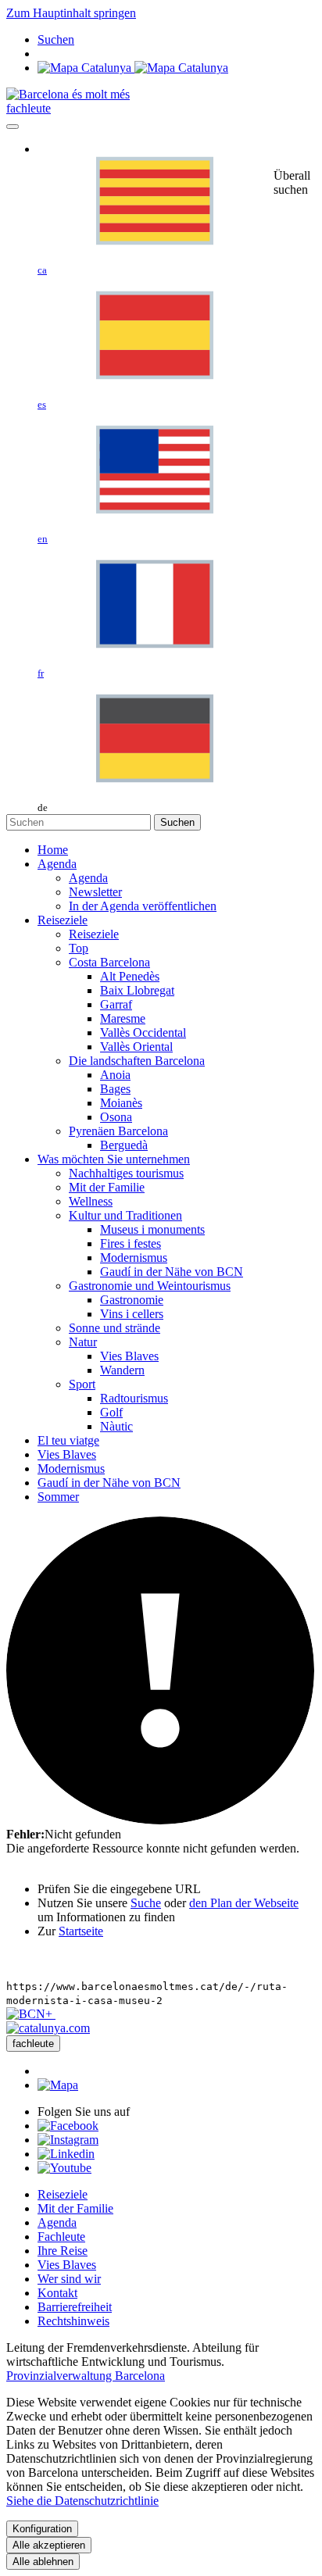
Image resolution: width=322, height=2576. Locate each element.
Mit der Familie (75, 2208)
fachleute (29, 108)
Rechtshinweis (73, 2321)
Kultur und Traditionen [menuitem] (125, 1215)
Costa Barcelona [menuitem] (109, 962)
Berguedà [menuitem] (124, 1145)
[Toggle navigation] (13, 127)
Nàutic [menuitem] (116, 1426)
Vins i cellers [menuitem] (132, 1314)
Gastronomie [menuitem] (132, 1300)
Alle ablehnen (43, 2562)
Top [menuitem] (79, 948)
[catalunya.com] (48, 2028)
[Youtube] (64, 2168)
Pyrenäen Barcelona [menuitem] (118, 1131)
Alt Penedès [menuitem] (130, 976)
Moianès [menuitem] (121, 1103)
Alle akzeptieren (49, 2545)
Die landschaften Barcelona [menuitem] (137, 1061)
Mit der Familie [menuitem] (107, 1187)
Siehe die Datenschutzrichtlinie (82, 2501)
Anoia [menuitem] (115, 1075)
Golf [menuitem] (111, 1412)
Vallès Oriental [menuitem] (136, 1047)
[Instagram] (68, 2140)
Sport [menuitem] (82, 1384)
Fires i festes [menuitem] (131, 1243)
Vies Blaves (67, 2265)
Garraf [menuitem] (116, 1004)
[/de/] (68, 94)
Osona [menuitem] (116, 1117)
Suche (146, 1903)
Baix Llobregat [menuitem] (137, 990)
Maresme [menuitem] (123, 1018)
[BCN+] (31, 2014)
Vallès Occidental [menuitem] (143, 1033)
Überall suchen (292, 182)
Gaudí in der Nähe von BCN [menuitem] (172, 1272)
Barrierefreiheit (75, 2307)
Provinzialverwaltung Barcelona (86, 2376)
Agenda (57, 2222)
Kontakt (57, 2293)
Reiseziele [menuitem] (94, 934)
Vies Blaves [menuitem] (129, 1356)
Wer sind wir (69, 2279)
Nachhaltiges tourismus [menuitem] (126, 1173)
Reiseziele (63, 2194)
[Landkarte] (133, 68)
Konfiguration (42, 2529)
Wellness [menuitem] (91, 1201)
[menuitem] (53, 850)
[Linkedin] (66, 2154)
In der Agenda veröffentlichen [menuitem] (143, 906)
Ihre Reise (63, 2251)
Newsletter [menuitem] (95, 892)
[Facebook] (68, 2126)
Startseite (81, 1931)
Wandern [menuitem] (122, 1370)
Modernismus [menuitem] (134, 1258)
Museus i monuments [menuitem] (152, 1229)
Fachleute (61, 2237)
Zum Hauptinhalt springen (71, 13)
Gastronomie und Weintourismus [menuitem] (150, 1286)
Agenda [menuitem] (88, 878)
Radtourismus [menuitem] (134, 1398)
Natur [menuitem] (83, 1342)
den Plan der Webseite (244, 1903)
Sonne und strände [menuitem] (114, 1328)
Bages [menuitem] (115, 1089)
